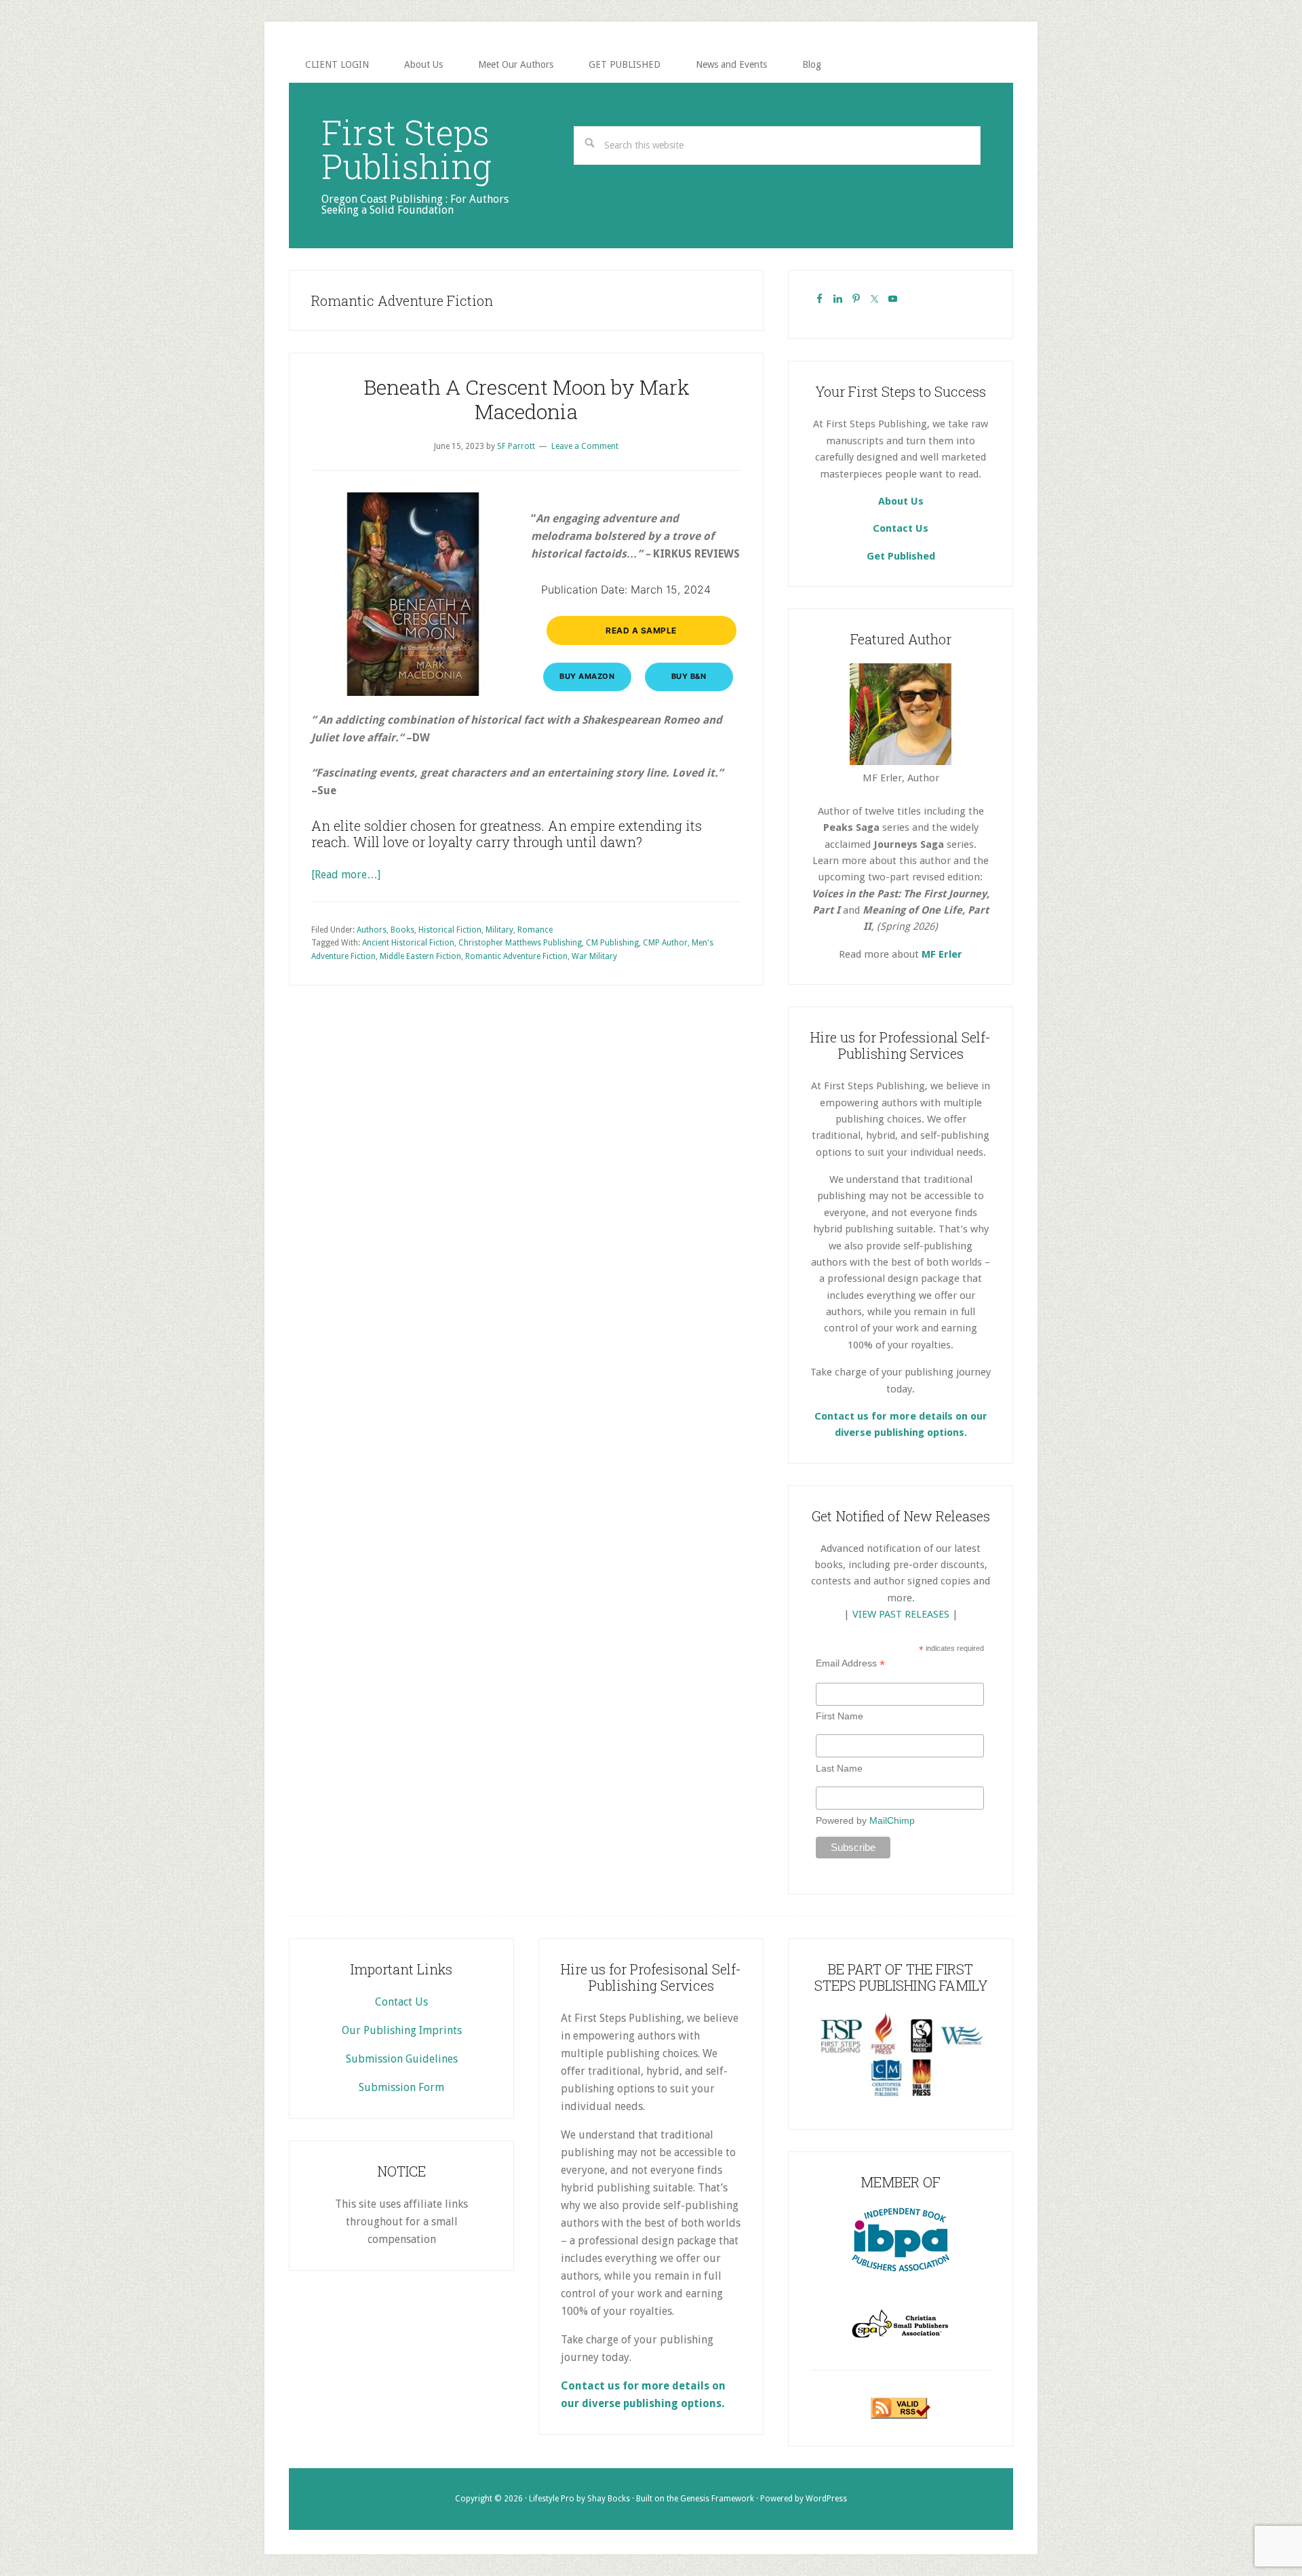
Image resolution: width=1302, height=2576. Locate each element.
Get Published (901, 556)
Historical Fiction (450, 930)
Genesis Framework (717, 2499)
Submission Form (401, 2087)
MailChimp (892, 1820)
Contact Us (901, 528)
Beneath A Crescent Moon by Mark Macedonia (527, 399)
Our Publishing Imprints (402, 2030)
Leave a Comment (585, 446)
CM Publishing (612, 943)
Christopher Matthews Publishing (520, 943)
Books (402, 930)
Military (499, 930)
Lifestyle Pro (552, 2499)
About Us (901, 501)
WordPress (826, 2499)
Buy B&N (689, 676)
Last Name (839, 1768)
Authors (372, 930)
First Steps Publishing (407, 149)
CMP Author (665, 943)
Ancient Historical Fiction (408, 943)
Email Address (850, 1663)
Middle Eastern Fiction (420, 956)
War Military (594, 956)
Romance (535, 930)
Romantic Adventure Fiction (516, 956)
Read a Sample (641, 630)
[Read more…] (346, 875)
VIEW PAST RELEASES (901, 1614)
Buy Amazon (587, 676)
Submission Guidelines (402, 2059)
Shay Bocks (609, 2499)
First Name (840, 1716)
